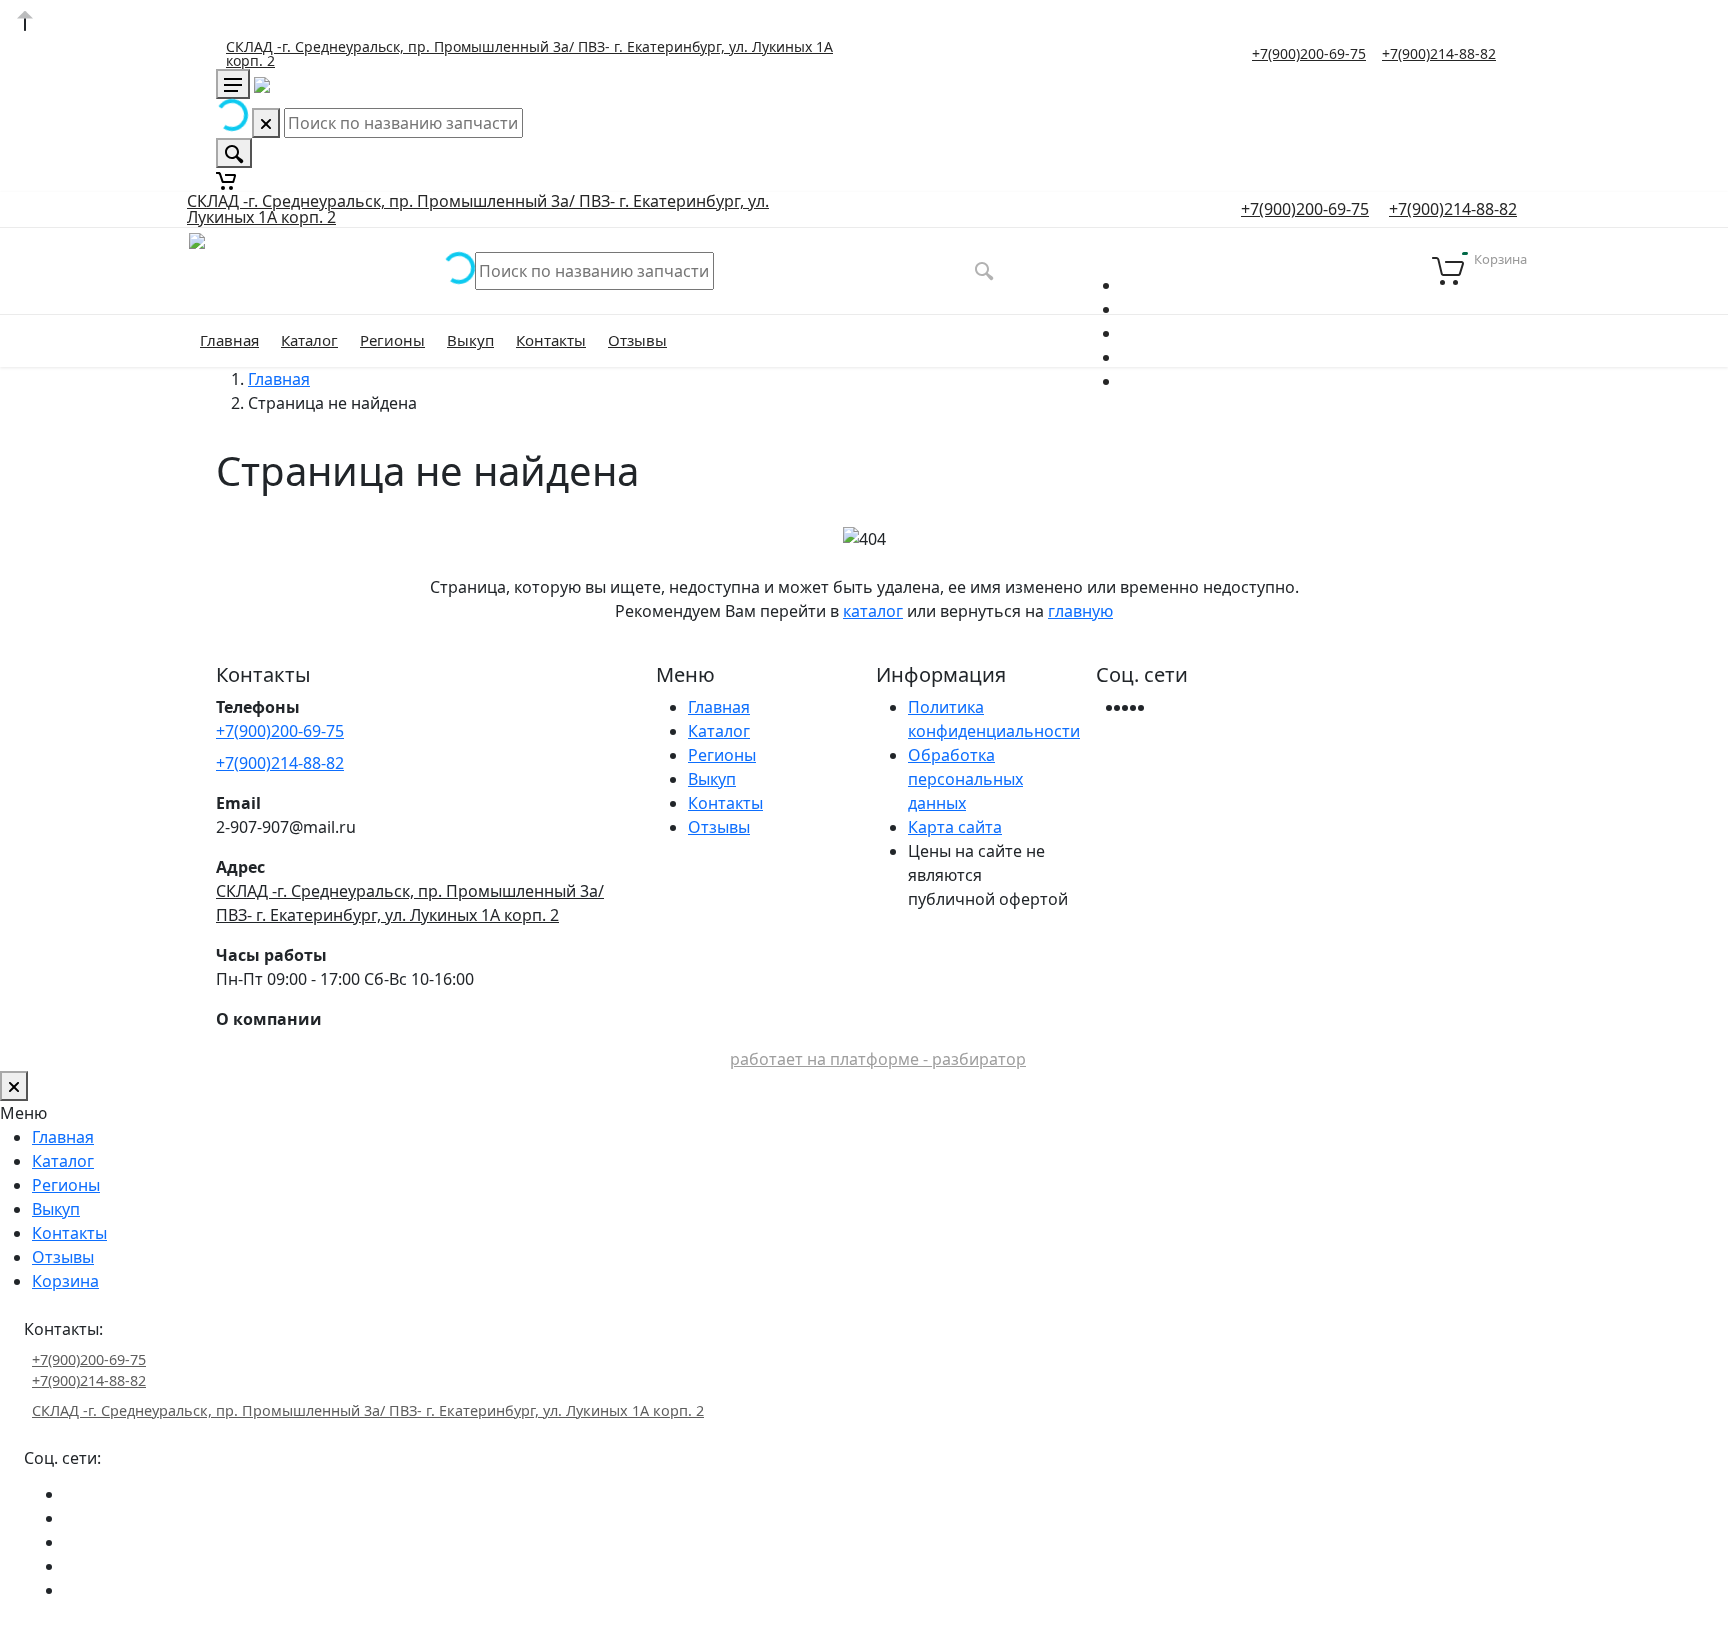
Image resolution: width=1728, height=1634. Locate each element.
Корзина (65, 1281)
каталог (873, 611)
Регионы (392, 340)
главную (1080, 611)
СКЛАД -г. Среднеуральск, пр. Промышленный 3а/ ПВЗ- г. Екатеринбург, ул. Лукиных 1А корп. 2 (529, 53)
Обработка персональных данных (965, 779)
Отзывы (637, 340)
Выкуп (470, 340)
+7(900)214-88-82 (1439, 54)
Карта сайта (955, 827)
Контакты (551, 340)
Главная (229, 340)
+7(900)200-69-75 (1309, 54)
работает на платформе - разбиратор (878, 1059)
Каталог (309, 340)
